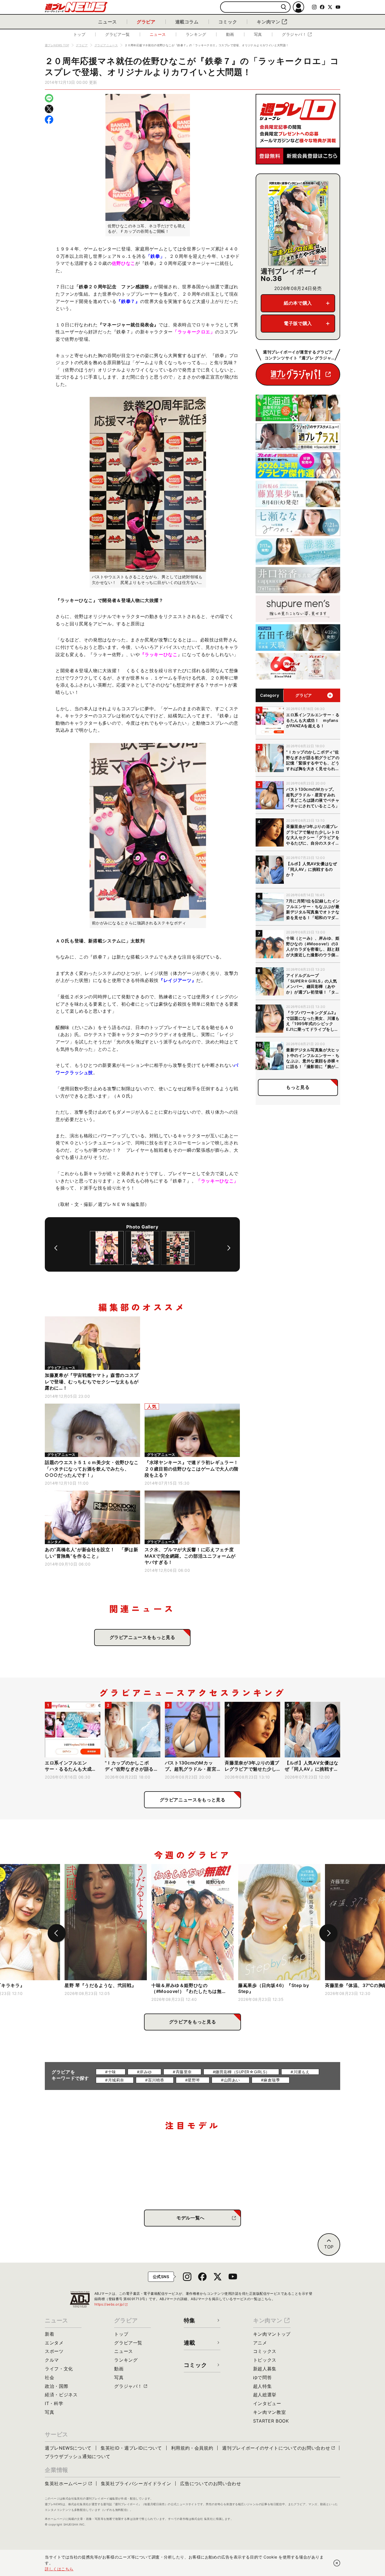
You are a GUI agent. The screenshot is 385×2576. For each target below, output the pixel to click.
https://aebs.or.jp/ (111, 2304)
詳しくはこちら (59, 2569)
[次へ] (229, 1248)
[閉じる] (337, 2563)
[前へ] (56, 1248)
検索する (284, 7)
